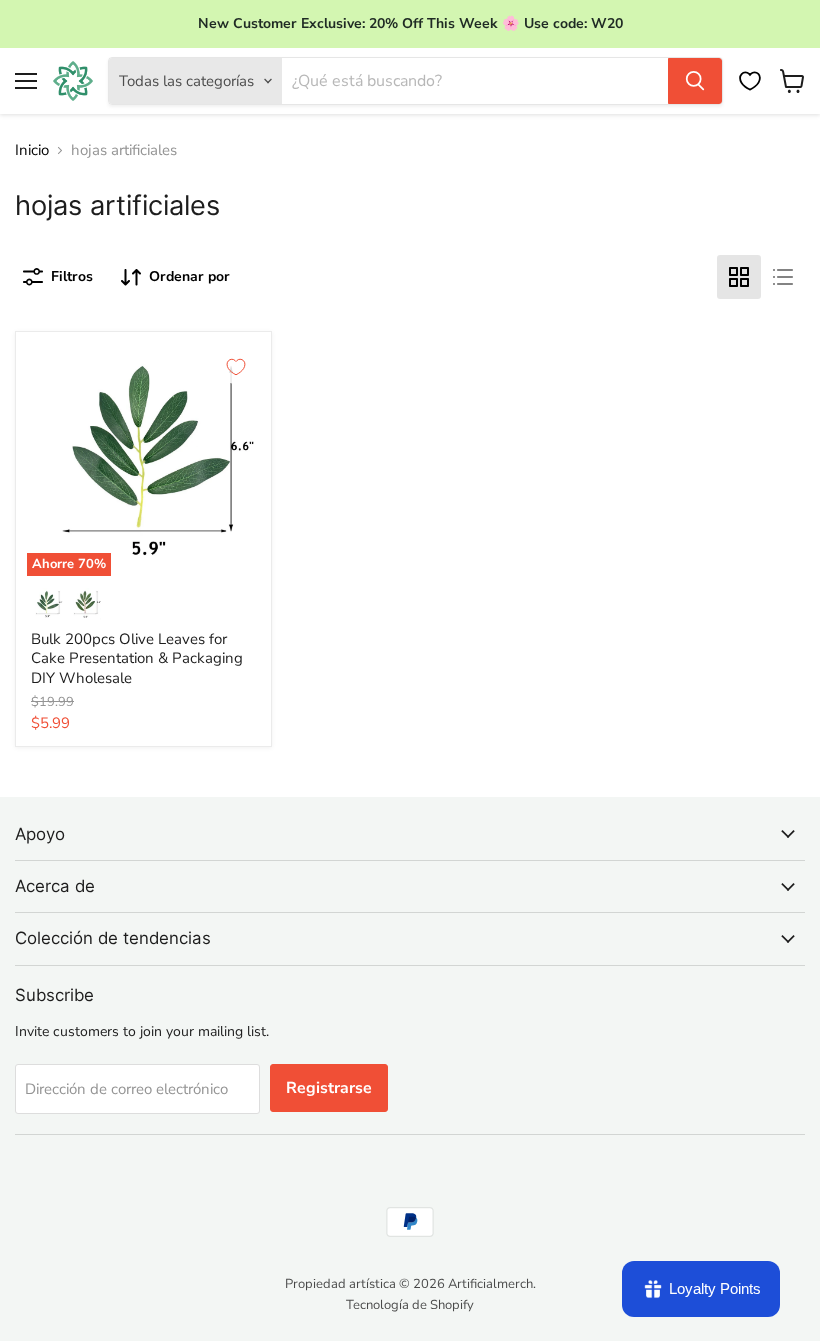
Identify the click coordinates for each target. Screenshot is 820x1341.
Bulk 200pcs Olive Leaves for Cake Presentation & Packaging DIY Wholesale (137, 658)
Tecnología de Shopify (410, 1305)
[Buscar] (695, 81)
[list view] (783, 277)
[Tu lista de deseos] (750, 81)
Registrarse (329, 1088)
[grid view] (739, 277)
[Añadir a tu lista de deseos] (236, 367)
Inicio (32, 150)
